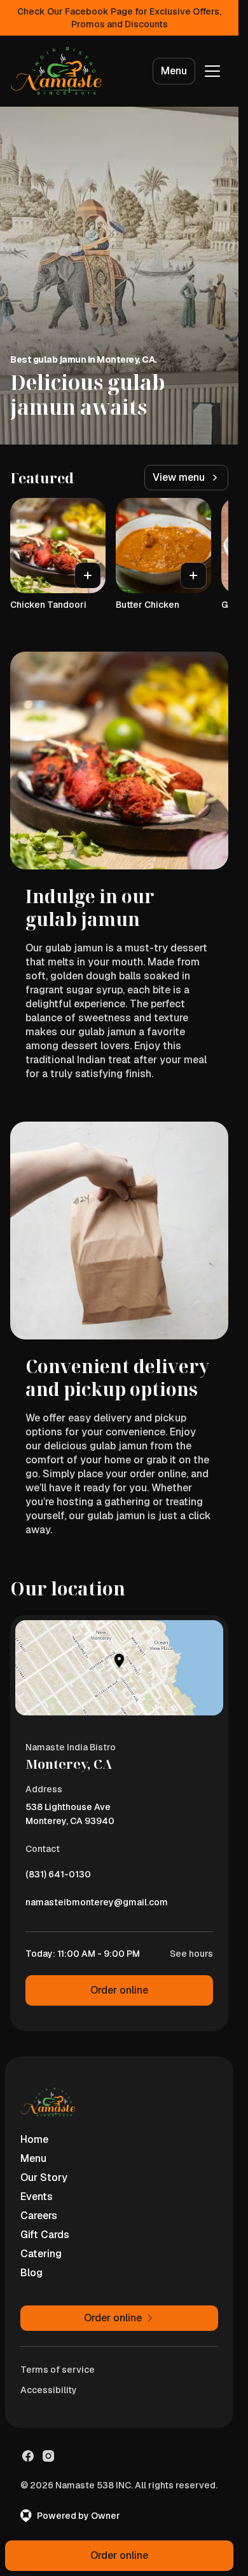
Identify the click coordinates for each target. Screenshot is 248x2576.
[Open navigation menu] (212, 71)
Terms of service (58, 2370)
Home (34, 2139)
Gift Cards (45, 2235)
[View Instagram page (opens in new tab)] (48, 2456)
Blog (31, 2273)
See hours (191, 1954)
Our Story (44, 2177)
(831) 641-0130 (58, 1877)
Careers (39, 2216)
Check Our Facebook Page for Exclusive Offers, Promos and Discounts (119, 18)
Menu (174, 71)
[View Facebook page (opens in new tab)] (28, 2456)
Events (37, 2197)
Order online (119, 1990)
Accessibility (49, 2390)
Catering (41, 2254)
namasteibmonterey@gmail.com (97, 1905)
